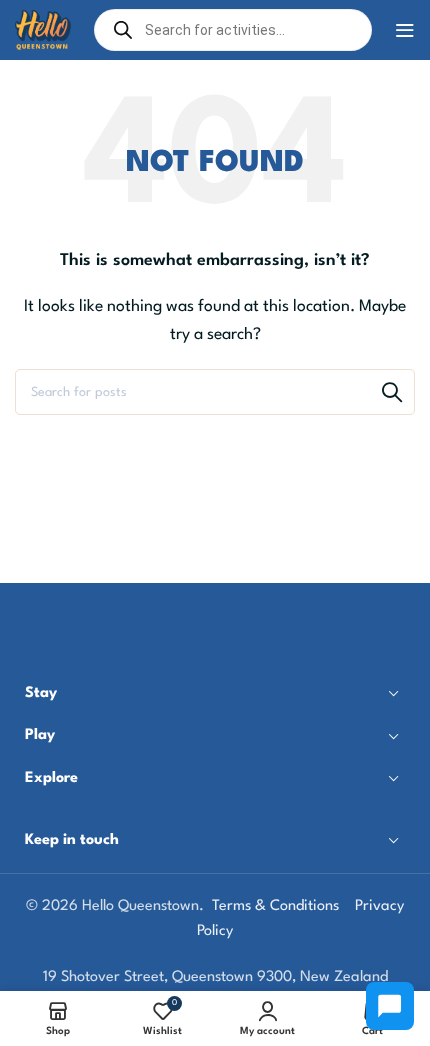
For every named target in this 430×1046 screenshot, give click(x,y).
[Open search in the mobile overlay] (233, 30)
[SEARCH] (392, 392)
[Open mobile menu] (405, 30)
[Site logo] (43, 29)
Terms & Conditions (275, 906)
